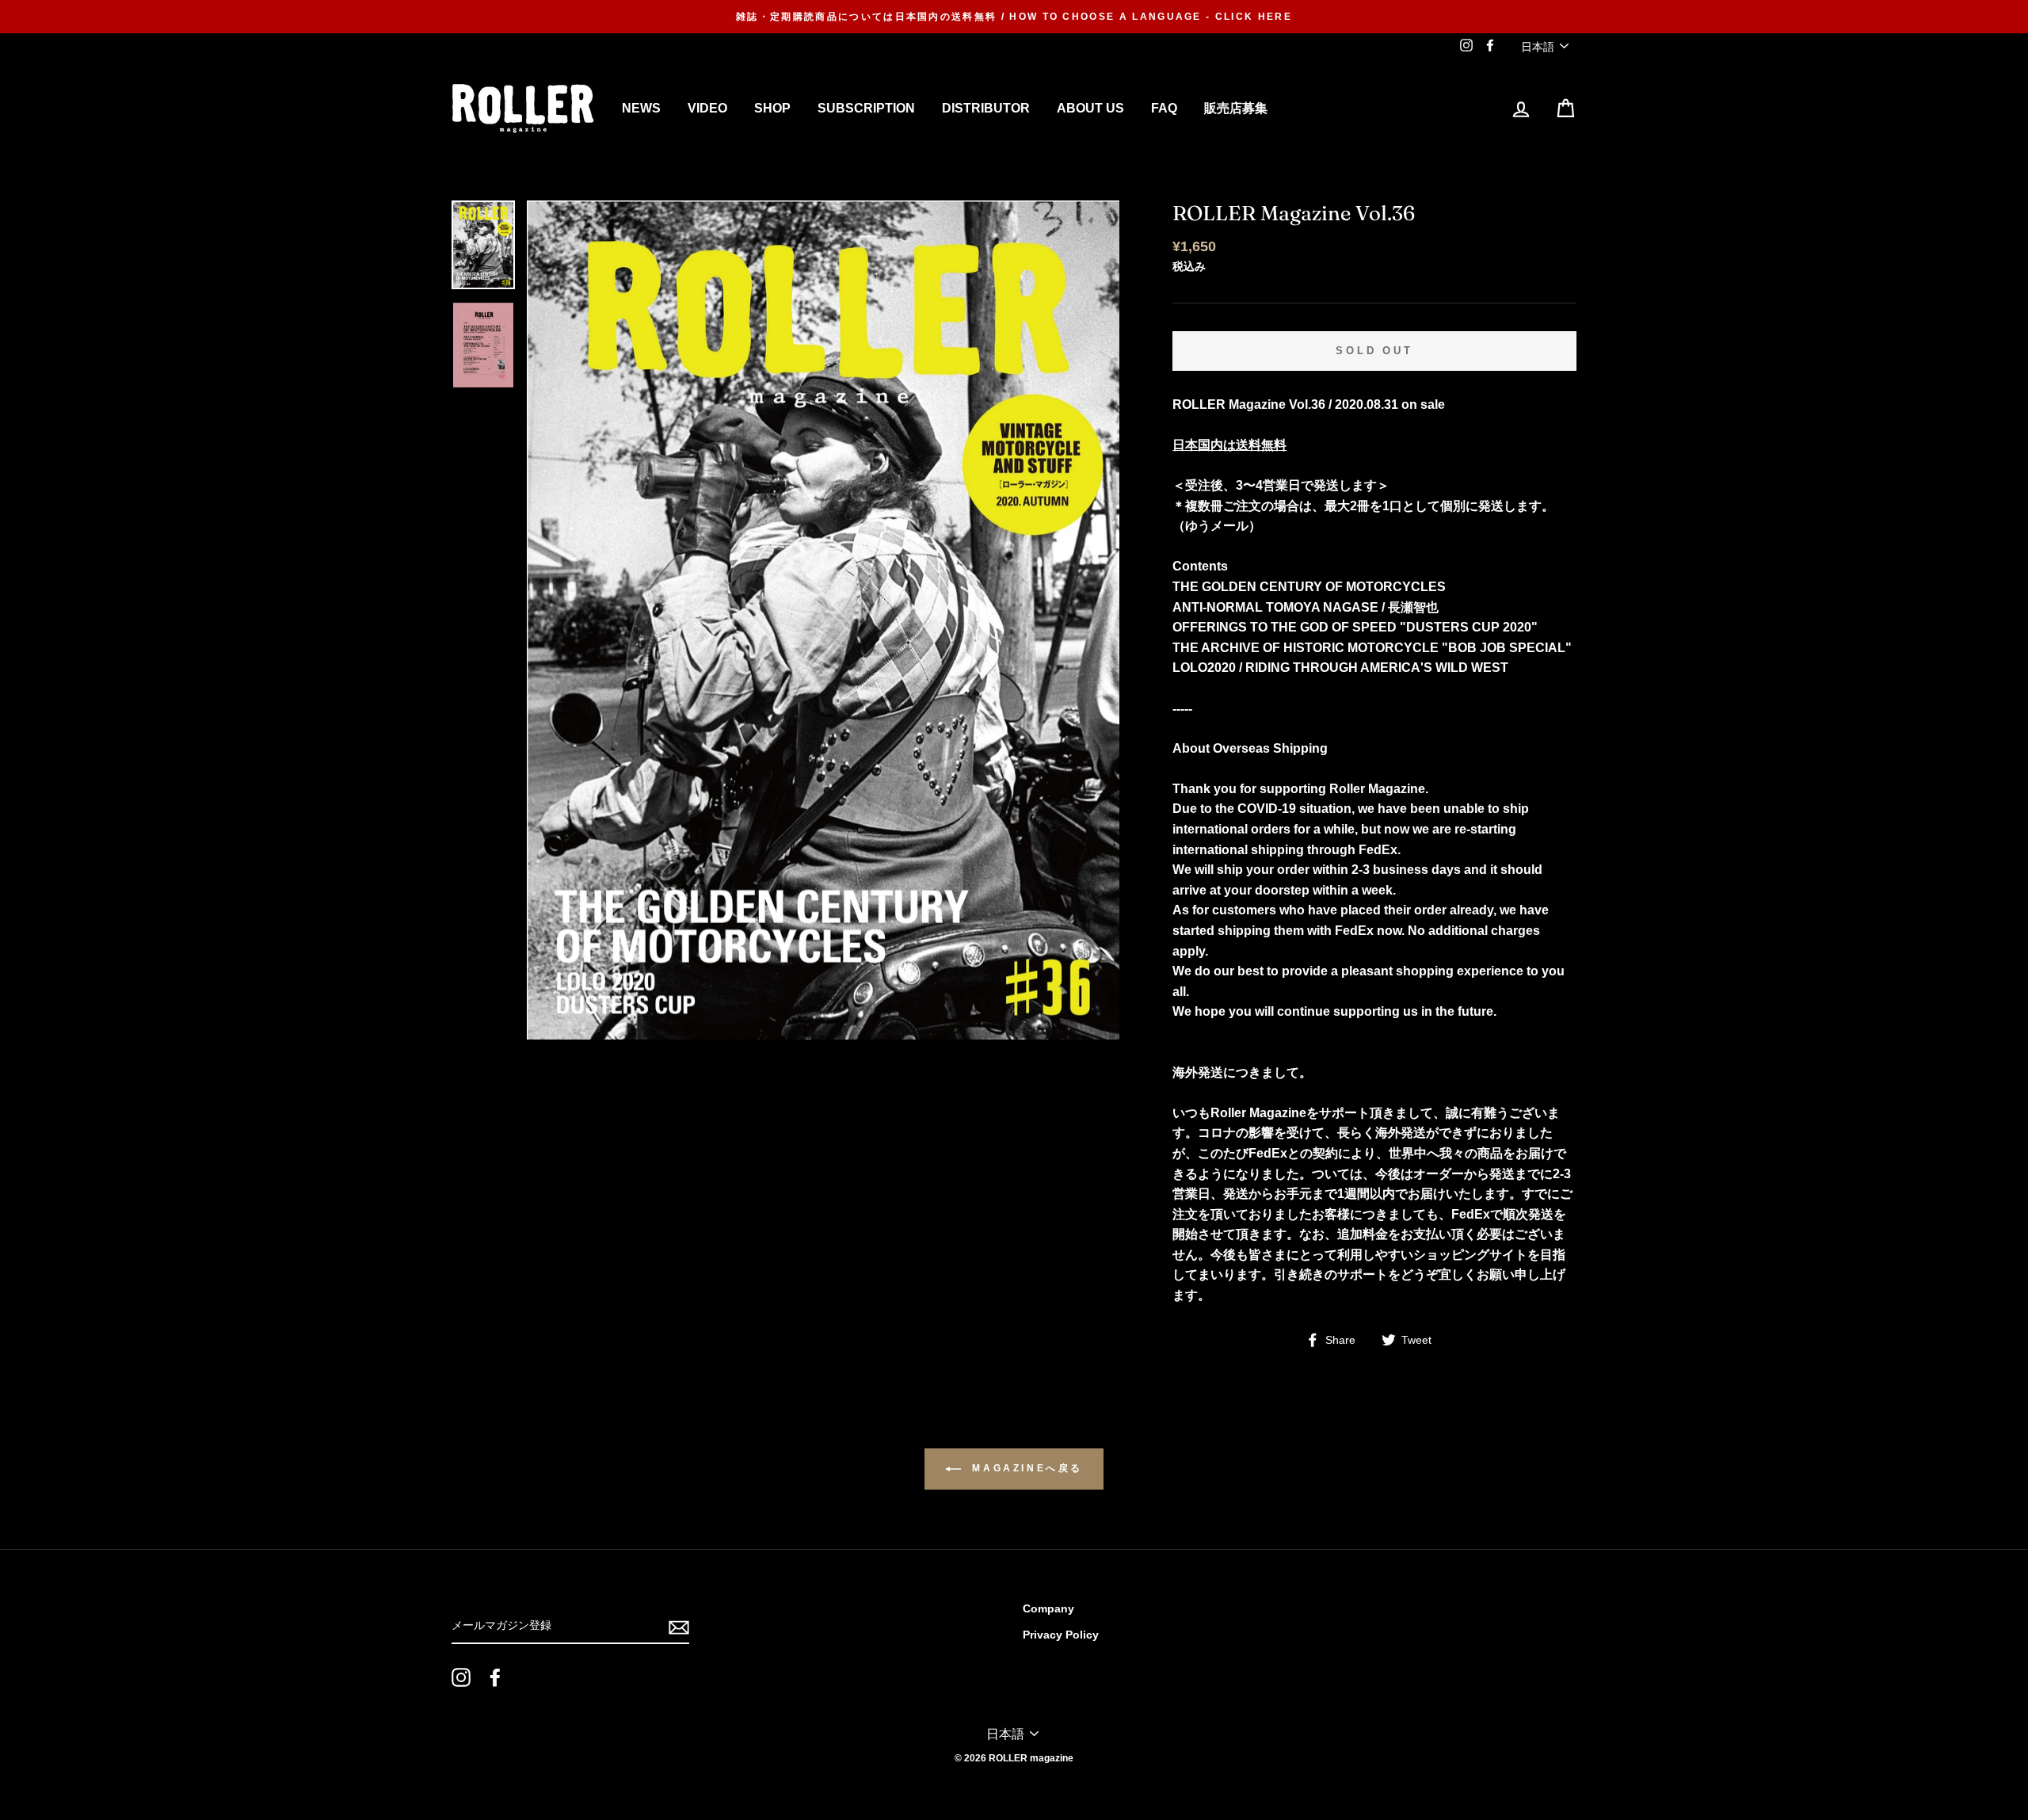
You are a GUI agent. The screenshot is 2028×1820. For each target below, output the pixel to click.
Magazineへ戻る (1025, 1468)
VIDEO (707, 108)
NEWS (641, 108)
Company (1048, 1609)
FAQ (1164, 108)
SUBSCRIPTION (866, 108)
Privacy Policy (1061, 1635)
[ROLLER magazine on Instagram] (461, 1677)
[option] (1014, 17)
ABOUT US (1090, 108)
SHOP (772, 108)
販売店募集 (1236, 108)
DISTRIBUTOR (986, 108)
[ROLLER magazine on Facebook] (495, 1677)
